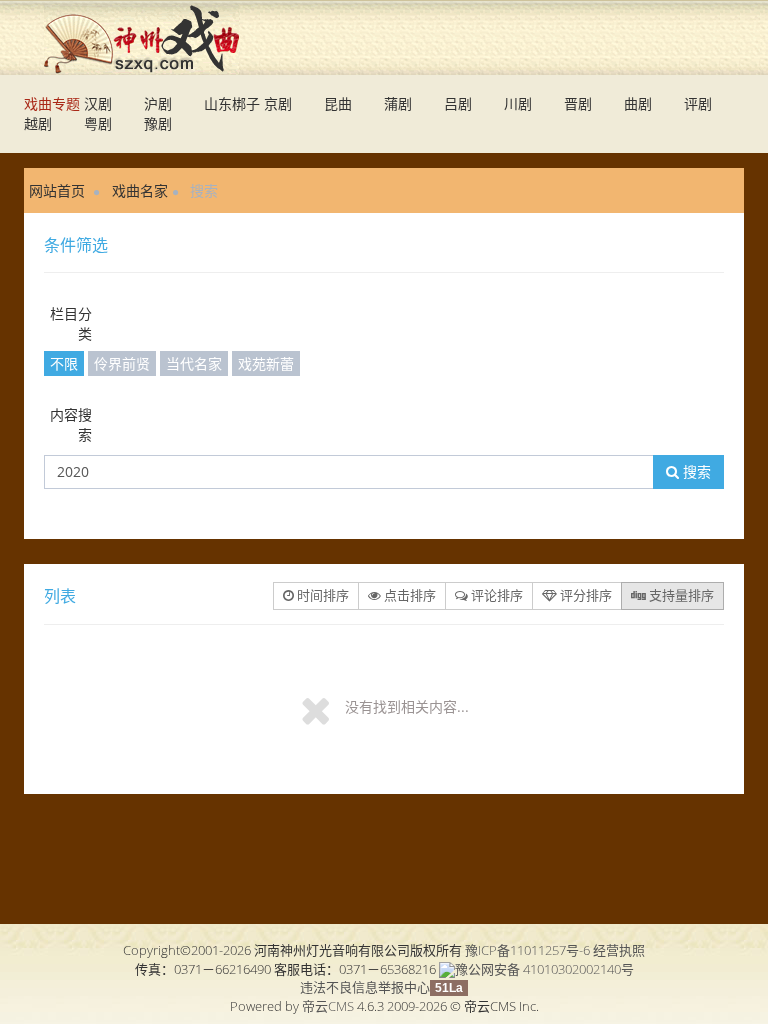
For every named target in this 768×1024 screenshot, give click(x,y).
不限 (64, 363)
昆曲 (338, 103)
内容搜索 (71, 424)
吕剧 (458, 103)
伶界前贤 (122, 363)
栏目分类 (71, 323)
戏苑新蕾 (266, 363)
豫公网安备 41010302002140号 (544, 969)
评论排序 (495, 595)
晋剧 (578, 103)
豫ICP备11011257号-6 (527, 950)
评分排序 (584, 595)
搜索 (695, 471)
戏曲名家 (140, 190)
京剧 (278, 103)
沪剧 (158, 103)
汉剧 (98, 103)
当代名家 (194, 363)
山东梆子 (232, 103)
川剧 (518, 103)
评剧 (698, 103)
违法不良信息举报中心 (365, 987)
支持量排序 (680, 595)
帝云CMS (328, 1006)
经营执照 (619, 950)
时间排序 (321, 595)
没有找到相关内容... (407, 706)
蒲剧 (398, 103)
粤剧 (98, 123)
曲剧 (638, 103)
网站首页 (57, 190)
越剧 (38, 123)
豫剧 (158, 123)
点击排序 (408, 595)
